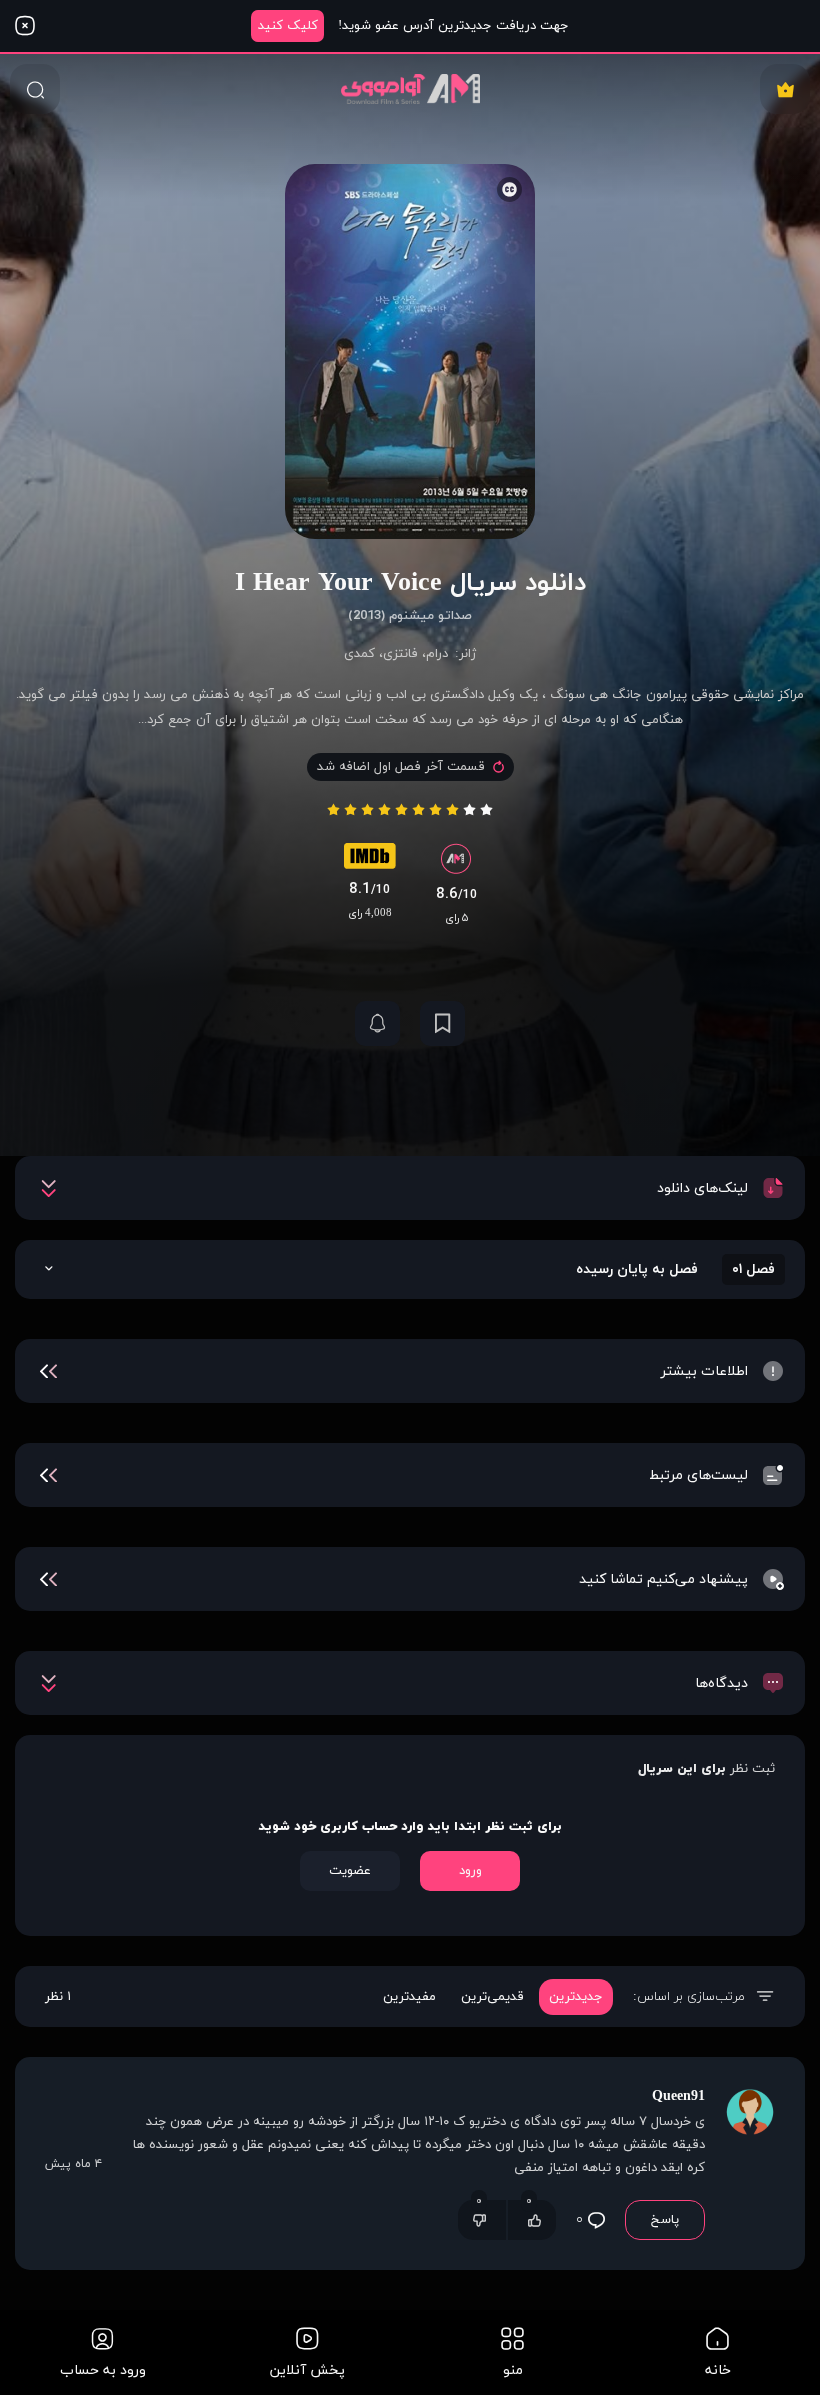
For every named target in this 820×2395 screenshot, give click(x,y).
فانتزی (400, 654)
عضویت (350, 1871)
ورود (470, 1871)
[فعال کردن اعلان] (377, 1023)
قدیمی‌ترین (492, 1997)
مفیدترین (409, 1997)
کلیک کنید (288, 26)
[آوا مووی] (410, 88)
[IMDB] (370, 861)
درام (437, 654)
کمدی (359, 654)
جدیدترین (576, 1997)
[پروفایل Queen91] (750, 2163)
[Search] (35, 89)
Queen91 (678, 2096)
